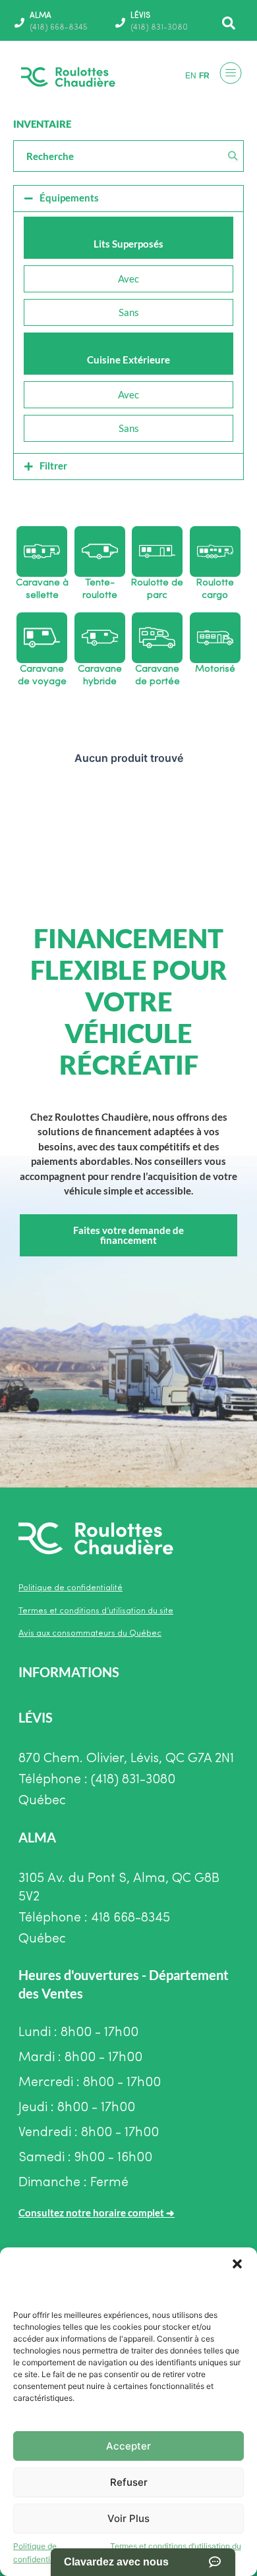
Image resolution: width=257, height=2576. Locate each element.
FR (204, 76)
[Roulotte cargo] (215, 551)
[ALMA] (19, 23)
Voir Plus (128, 2518)
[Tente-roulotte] (100, 551)
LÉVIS (140, 16)
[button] (237, 2264)
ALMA (41, 16)
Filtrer (53, 466)
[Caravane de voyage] (42, 638)
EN (191, 76)
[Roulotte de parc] (157, 551)
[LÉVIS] (120, 23)
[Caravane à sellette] (42, 551)
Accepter (128, 2446)
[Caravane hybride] (100, 638)
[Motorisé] (215, 638)
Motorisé (215, 669)
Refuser (129, 2482)
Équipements (69, 198)
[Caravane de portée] (157, 638)
